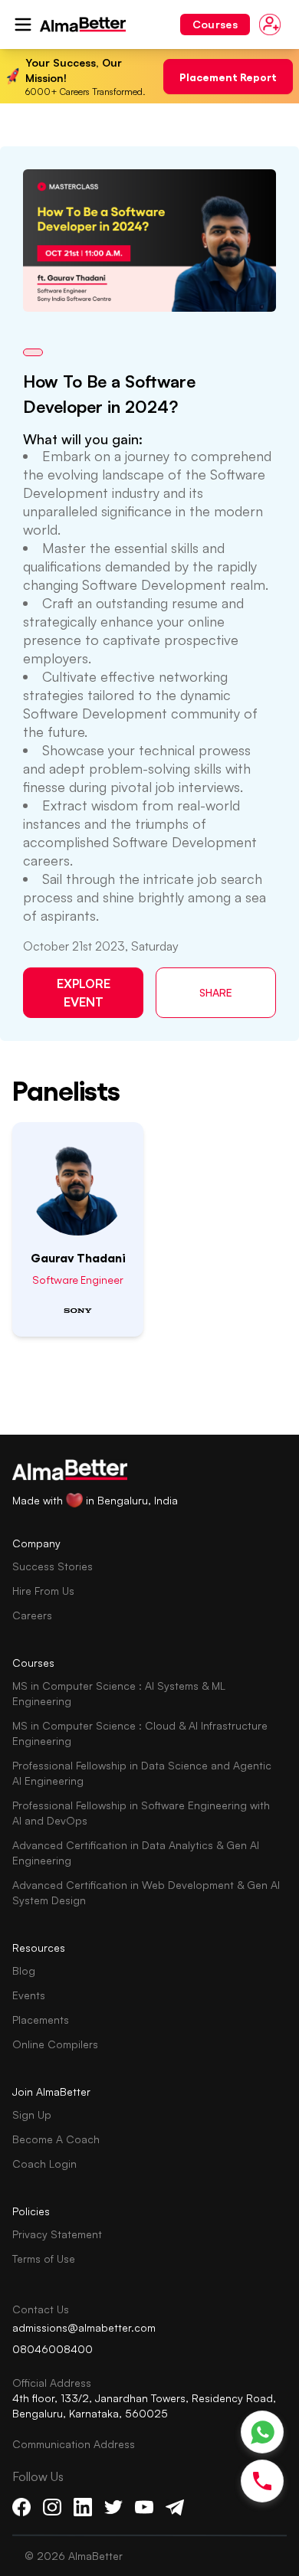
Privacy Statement (57, 2234)
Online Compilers (55, 2044)
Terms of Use (44, 2259)
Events (29, 1995)
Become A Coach (56, 2139)
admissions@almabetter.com (84, 2327)
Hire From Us (43, 1591)
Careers (32, 1615)
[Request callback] (262, 2481)
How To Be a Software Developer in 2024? (109, 394)
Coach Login (44, 2164)
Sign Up (32, 2114)
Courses (215, 24)
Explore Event (84, 993)
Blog (24, 1970)
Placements (41, 2020)
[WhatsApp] (263, 2432)
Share (216, 992)
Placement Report (228, 76)
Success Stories (53, 1566)
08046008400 (53, 2349)
